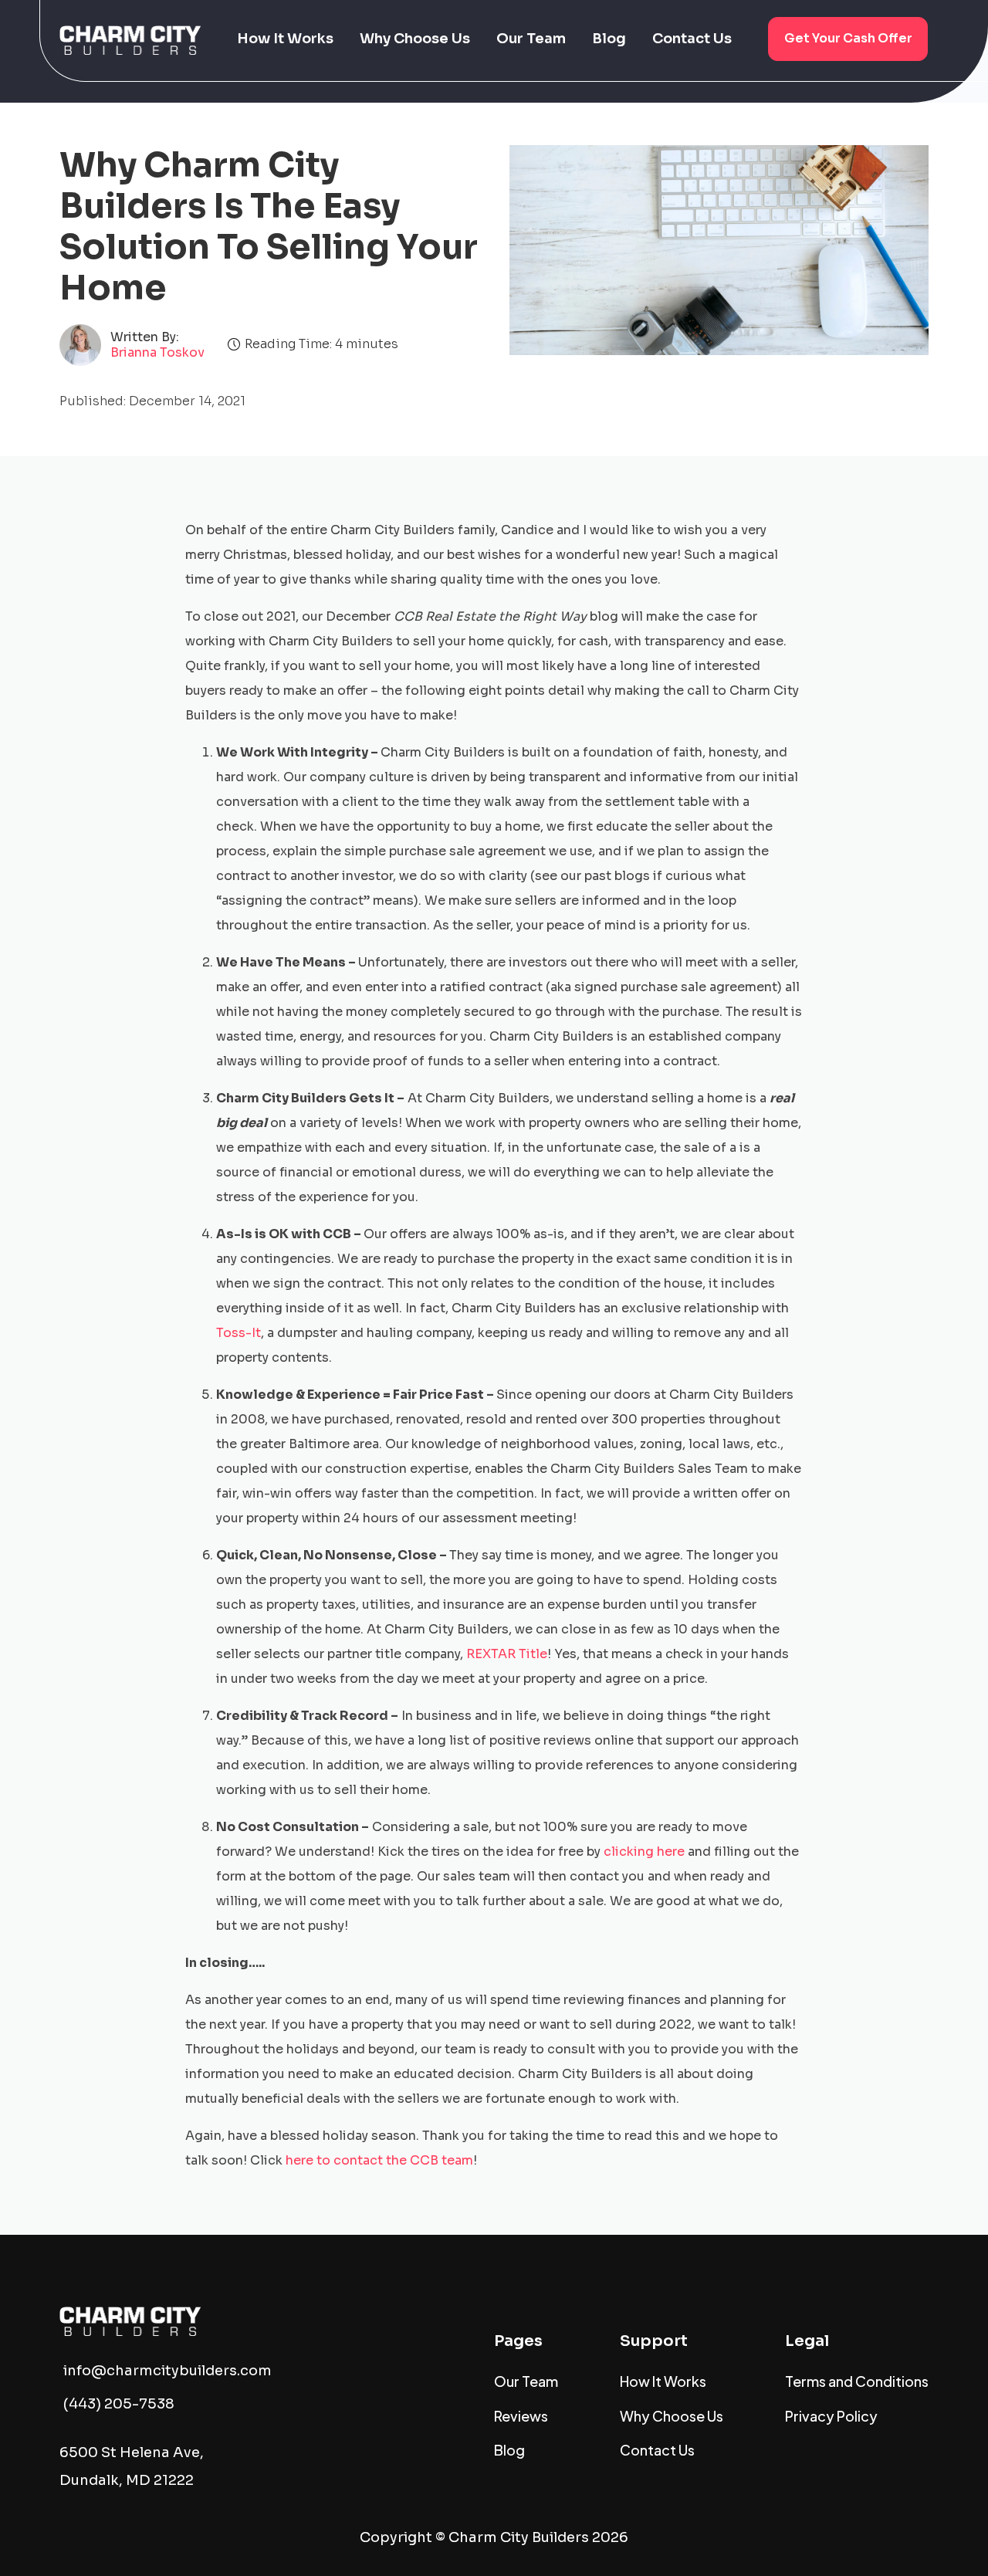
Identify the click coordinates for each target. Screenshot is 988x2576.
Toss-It (239, 1333)
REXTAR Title (507, 1654)
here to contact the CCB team (379, 2160)
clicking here (644, 1852)
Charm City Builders (519, 2537)
